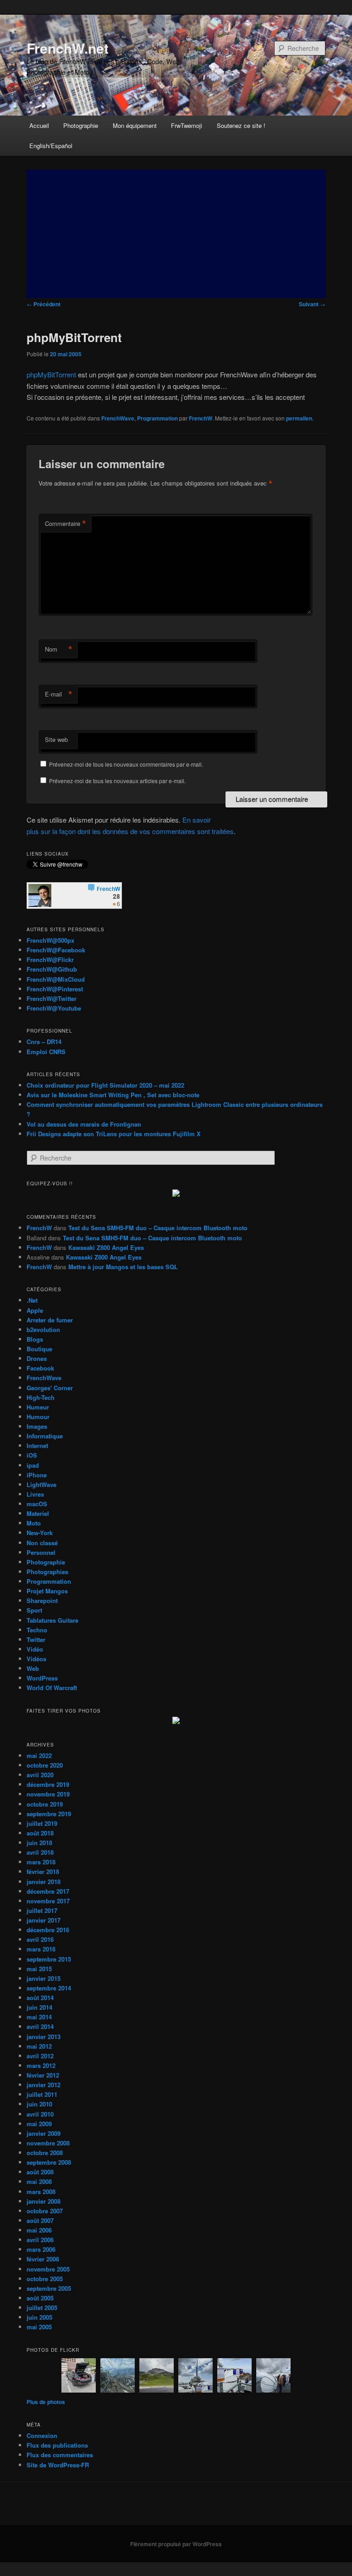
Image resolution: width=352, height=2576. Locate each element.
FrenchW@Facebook (56, 950)
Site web (56, 739)
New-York (40, 1533)
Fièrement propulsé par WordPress (176, 2544)
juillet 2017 (42, 1910)
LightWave (41, 1484)
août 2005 (40, 2298)
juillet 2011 (42, 2094)
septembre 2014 (49, 1988)
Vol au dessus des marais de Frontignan (84, 1124)
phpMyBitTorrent (51, 374)
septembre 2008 (49, 2162)
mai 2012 (39, 2046)
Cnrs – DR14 (44, 1042)
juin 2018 (39, 1843)
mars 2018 (41, 1862)
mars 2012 (41, 2065)
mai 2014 (39, 2017)
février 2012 (43, 2075)
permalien (299, 418)
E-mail (59, 694)
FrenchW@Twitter (52, 998)
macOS (37, 1504)
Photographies (47, 1572)
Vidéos (36, 1659)
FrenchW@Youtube (54, 1008)
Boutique (39, 1349)
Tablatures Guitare (52, 1620)
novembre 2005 (48, 2269)
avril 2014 (40, 2026)
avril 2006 (40, 2240)
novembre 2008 (48, 2143)
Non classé (42, 1543)
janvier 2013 (44, 2037)
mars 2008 (41, 2192)
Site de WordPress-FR (58, 2465)
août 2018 (40, 1833)
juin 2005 (39, 2317)
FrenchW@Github (52, 969)
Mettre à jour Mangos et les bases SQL (123, 1267)
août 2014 (40, 1998)
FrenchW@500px (50, 940)
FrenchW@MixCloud (56, 979)
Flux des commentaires (60, 2455)
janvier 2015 (44, 1978)
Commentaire (66, 524)
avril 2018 (40, 1852)
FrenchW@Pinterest (55, 989)
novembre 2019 (48, 1794)
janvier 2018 (44, 1882)
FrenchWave (118, 418)
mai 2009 (39, 2124)
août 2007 (40, 2220)
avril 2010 (40, 2114)
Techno (37, 1630)
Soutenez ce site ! (241, 125)
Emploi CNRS (46, 1052)
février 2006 (43, 2259)
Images (37, 1426)
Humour (38, 1417)
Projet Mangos (47, 1591)
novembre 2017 (48, 1901)
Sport (34, 1610)
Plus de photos (46, 2402)
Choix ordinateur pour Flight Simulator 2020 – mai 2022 (105, 1085)
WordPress (42, 1678)
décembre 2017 (48, 1891)
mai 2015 (39, 1969)
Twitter (36, 1639)
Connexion (42, 2435)
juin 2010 (39, 2104)
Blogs (35, 1339)
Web (33, 1668)
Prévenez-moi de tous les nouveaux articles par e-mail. (117, 781)
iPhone (37, 1475)
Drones (37, 1358)
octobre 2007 (45, 2211)
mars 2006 (41, 2249)
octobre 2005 (45, 2279)
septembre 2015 (49, 1959)
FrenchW (201, 418)
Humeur (38, 1407)
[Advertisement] (176, 234)
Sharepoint (42, 1600)
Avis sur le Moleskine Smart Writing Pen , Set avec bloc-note (113, 1095)
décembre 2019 (48, 1784)
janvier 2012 (44, 2085)
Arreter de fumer (50, 1320)
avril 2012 (40, 2056)
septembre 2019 (49, 1814)
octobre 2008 (45, 2153)
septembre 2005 (49, 2288)
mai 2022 (39, 1755)
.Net (32, 1300)
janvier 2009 (44, 2133)
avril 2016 (40, 1939)
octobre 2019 (45, 1804)
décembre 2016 (48, 1930)
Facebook (40, 1368)
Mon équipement (135, 125)
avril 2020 (40, 1775)
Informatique (45, 1436)
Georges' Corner (50, 1388)
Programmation (157, 418)
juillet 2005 (42, 2308)
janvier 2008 (44, 2201)
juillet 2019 (42, 1823)
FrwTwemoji (187, 125)
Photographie (81, 125)
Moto (34, 1523)
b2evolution (43, 1329)
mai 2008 (39, 2181)
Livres (35, 1494)
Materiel (38, 1513)
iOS (32, 1455)
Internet (37, 1446)
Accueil (39, 125)
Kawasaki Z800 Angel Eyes (106, 1247)
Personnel (41, 1552)
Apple (35, 1310)
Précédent (44, 304)
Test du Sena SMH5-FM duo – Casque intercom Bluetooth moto (158, 1228)
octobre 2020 (45, 1765)
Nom (59, 649)
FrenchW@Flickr (50, 959)
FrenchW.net (68, 48)
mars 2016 (41, 1949)
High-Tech (41, 1397)
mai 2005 (39, 2327)
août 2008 (40, 2172)
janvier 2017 (44, 1920)
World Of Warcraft (52, 1688)
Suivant (312, 304)
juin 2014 (39, 2007)
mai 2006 (39, 2230)
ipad (33, 1465)
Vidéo (35, 1649)
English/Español (51, 146)
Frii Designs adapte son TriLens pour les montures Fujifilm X (114, 1134)
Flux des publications (57, 2445)
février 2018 (43, 1871)
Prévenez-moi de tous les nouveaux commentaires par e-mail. (126, 764)
